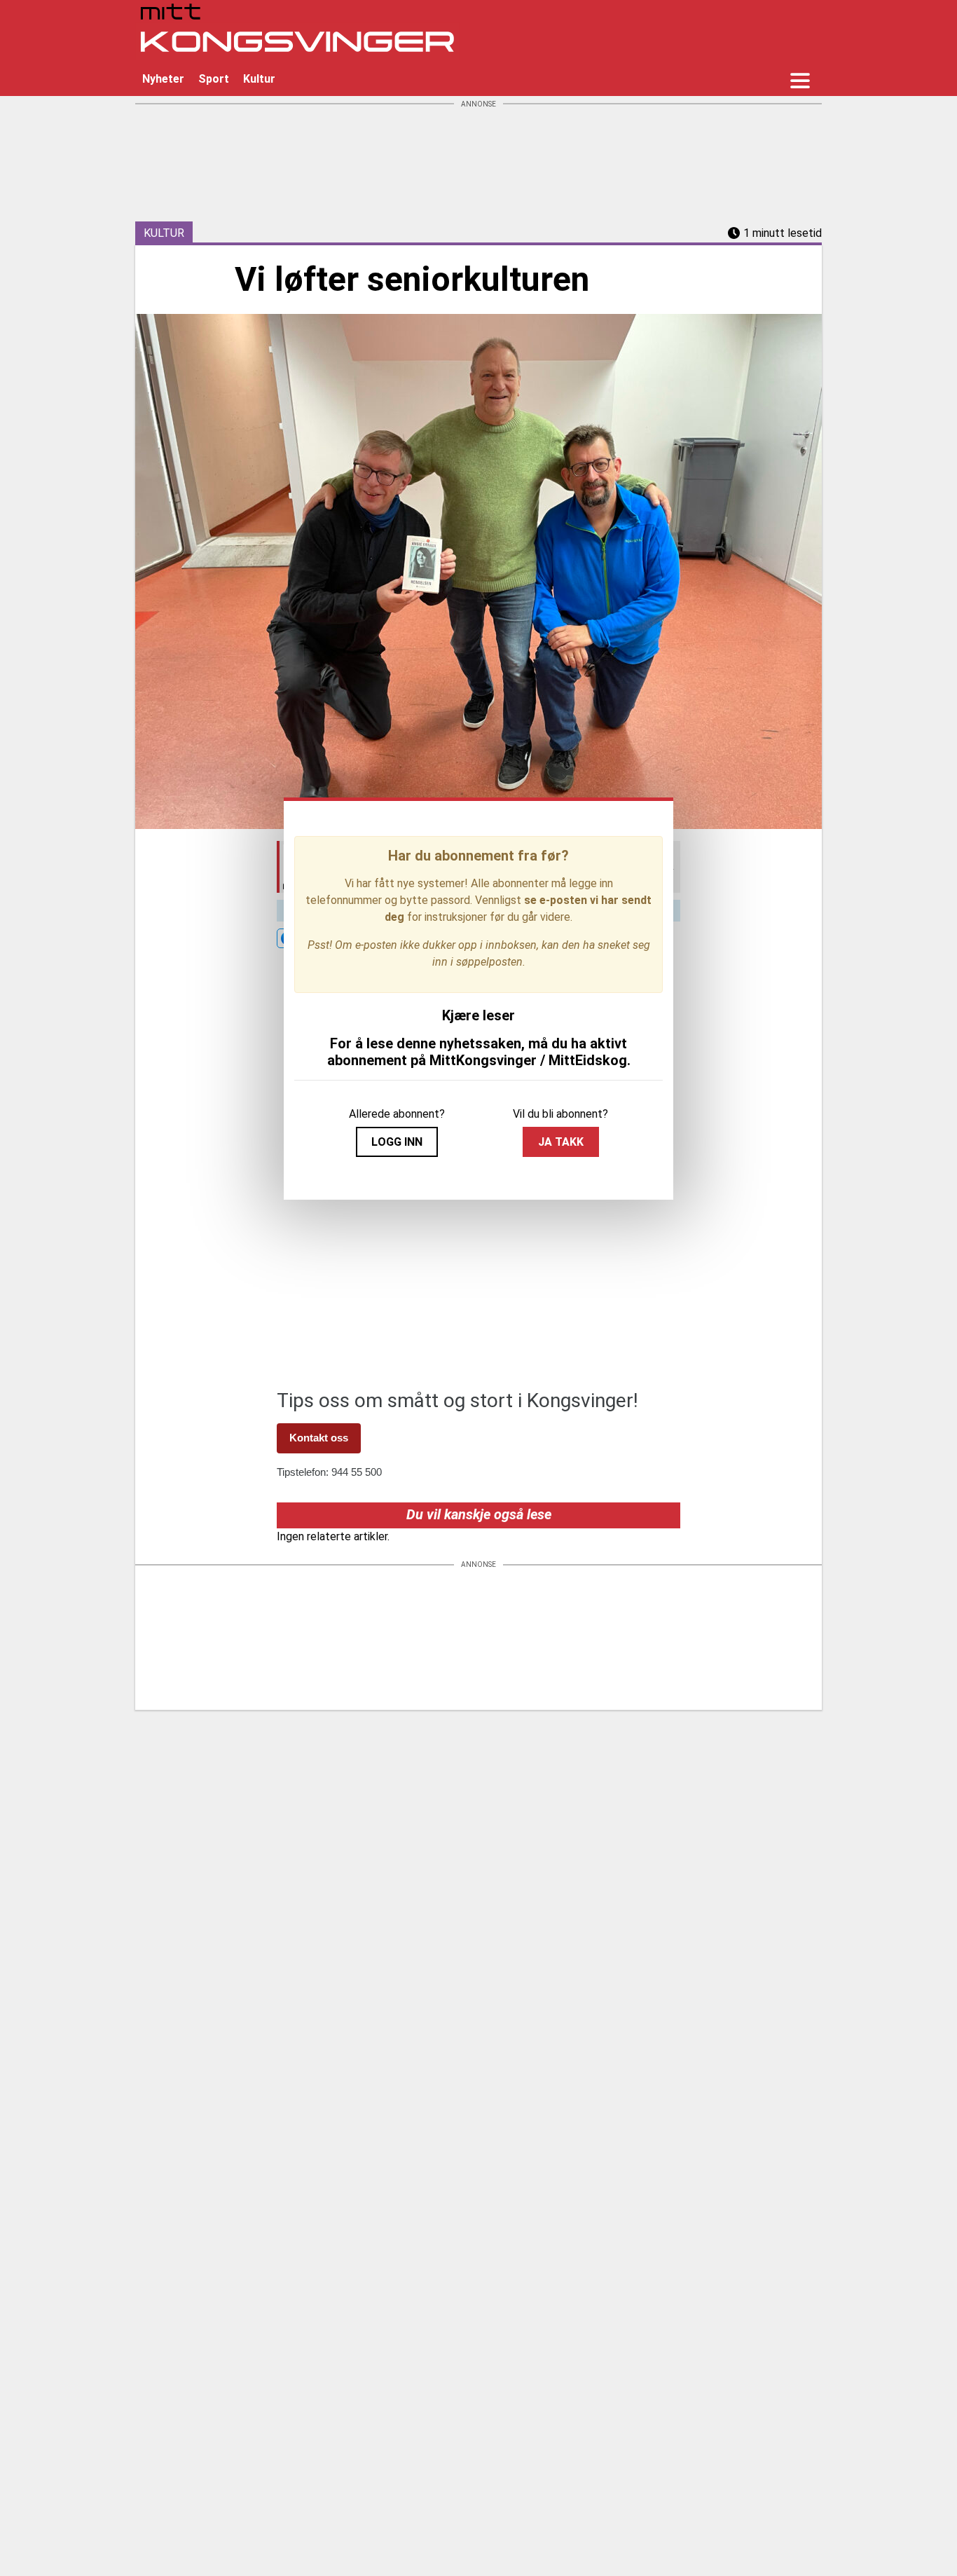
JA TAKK (561, 1142)
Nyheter (163, 79)
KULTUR (164, 233)
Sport (214, 79)
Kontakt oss (319, 1438)
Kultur (259, 79)
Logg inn (397, 1142)
